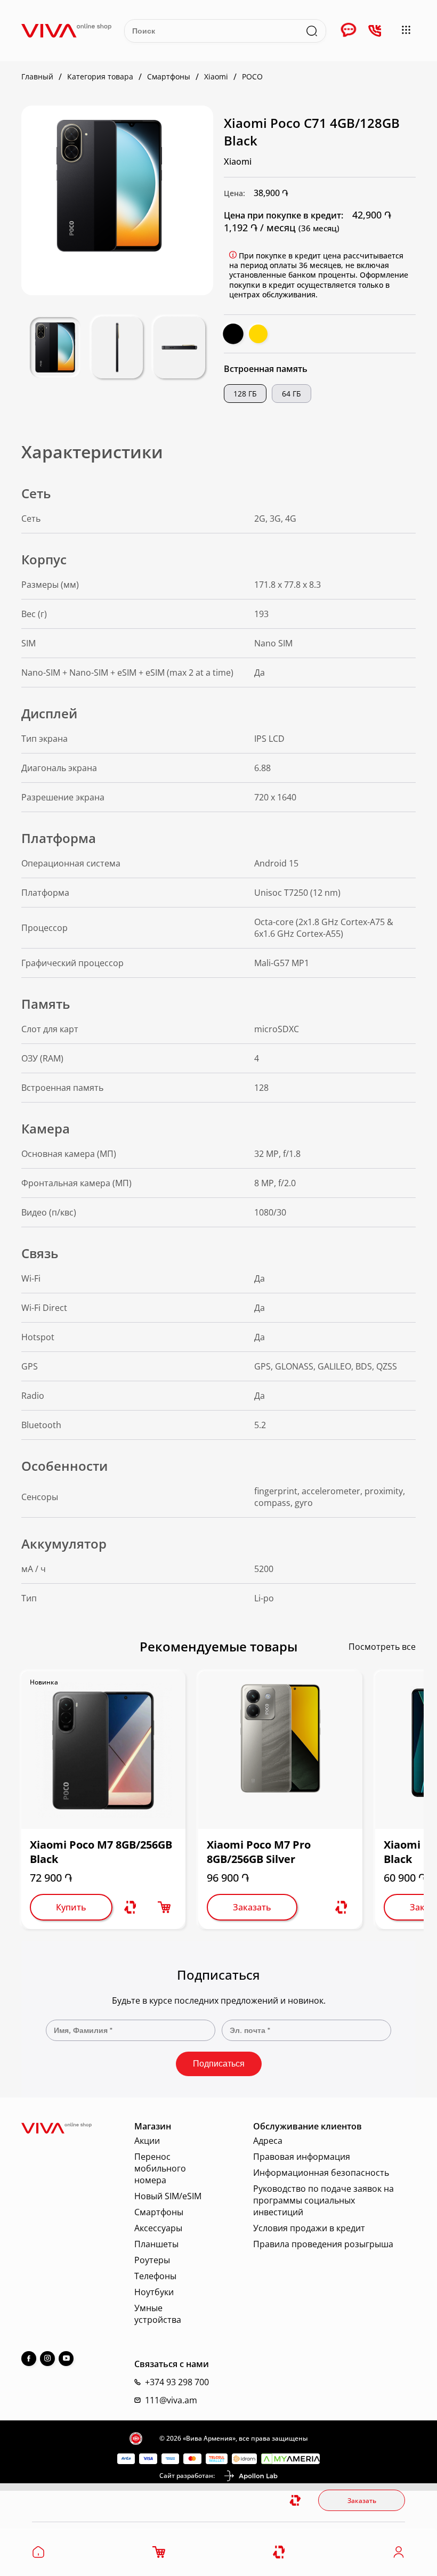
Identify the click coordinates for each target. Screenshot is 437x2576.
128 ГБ (245, 394)
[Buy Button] (164, 1907)
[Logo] (66, 31)
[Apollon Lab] (250, 2476)
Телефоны (155, 2276)
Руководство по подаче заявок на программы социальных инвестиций (323, 2200)
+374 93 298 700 (177, 2382)
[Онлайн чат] (349, 31)
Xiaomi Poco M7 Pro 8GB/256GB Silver (259, 1852)
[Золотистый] (258, 334)
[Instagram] (47, 2359)
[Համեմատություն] (130, 1907)
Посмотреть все (382, 1647)
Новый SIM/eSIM (168, 2196)
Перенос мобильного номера (160, 2168)
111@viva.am (171, 2400)
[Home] (38, 2555)
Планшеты (156, 2244)
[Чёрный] (233, 334)
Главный (37, 77)
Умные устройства (158, 2314)
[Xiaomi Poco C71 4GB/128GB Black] (109, 186)
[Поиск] (312, 31)
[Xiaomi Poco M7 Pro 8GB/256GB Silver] (280, 1750)
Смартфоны (159, 2212)
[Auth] (399, 2555)
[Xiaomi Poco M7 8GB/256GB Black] (103, 1750)
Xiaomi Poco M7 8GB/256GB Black (101, 1852)
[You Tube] (66, 2359)
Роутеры (152, 2260)
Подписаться (219, 2064)
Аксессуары (158, 2228)
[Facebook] (29, 2359)
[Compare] (280, 2552)
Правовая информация (302, 2157)
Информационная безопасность (321, 2173)
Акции (147, 2141)
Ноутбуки (154, 2292)
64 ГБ (292, 394)
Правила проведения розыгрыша (323, 2244)
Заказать (362, 2501)
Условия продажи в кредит (309, 2228)
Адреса (268, 2141)
